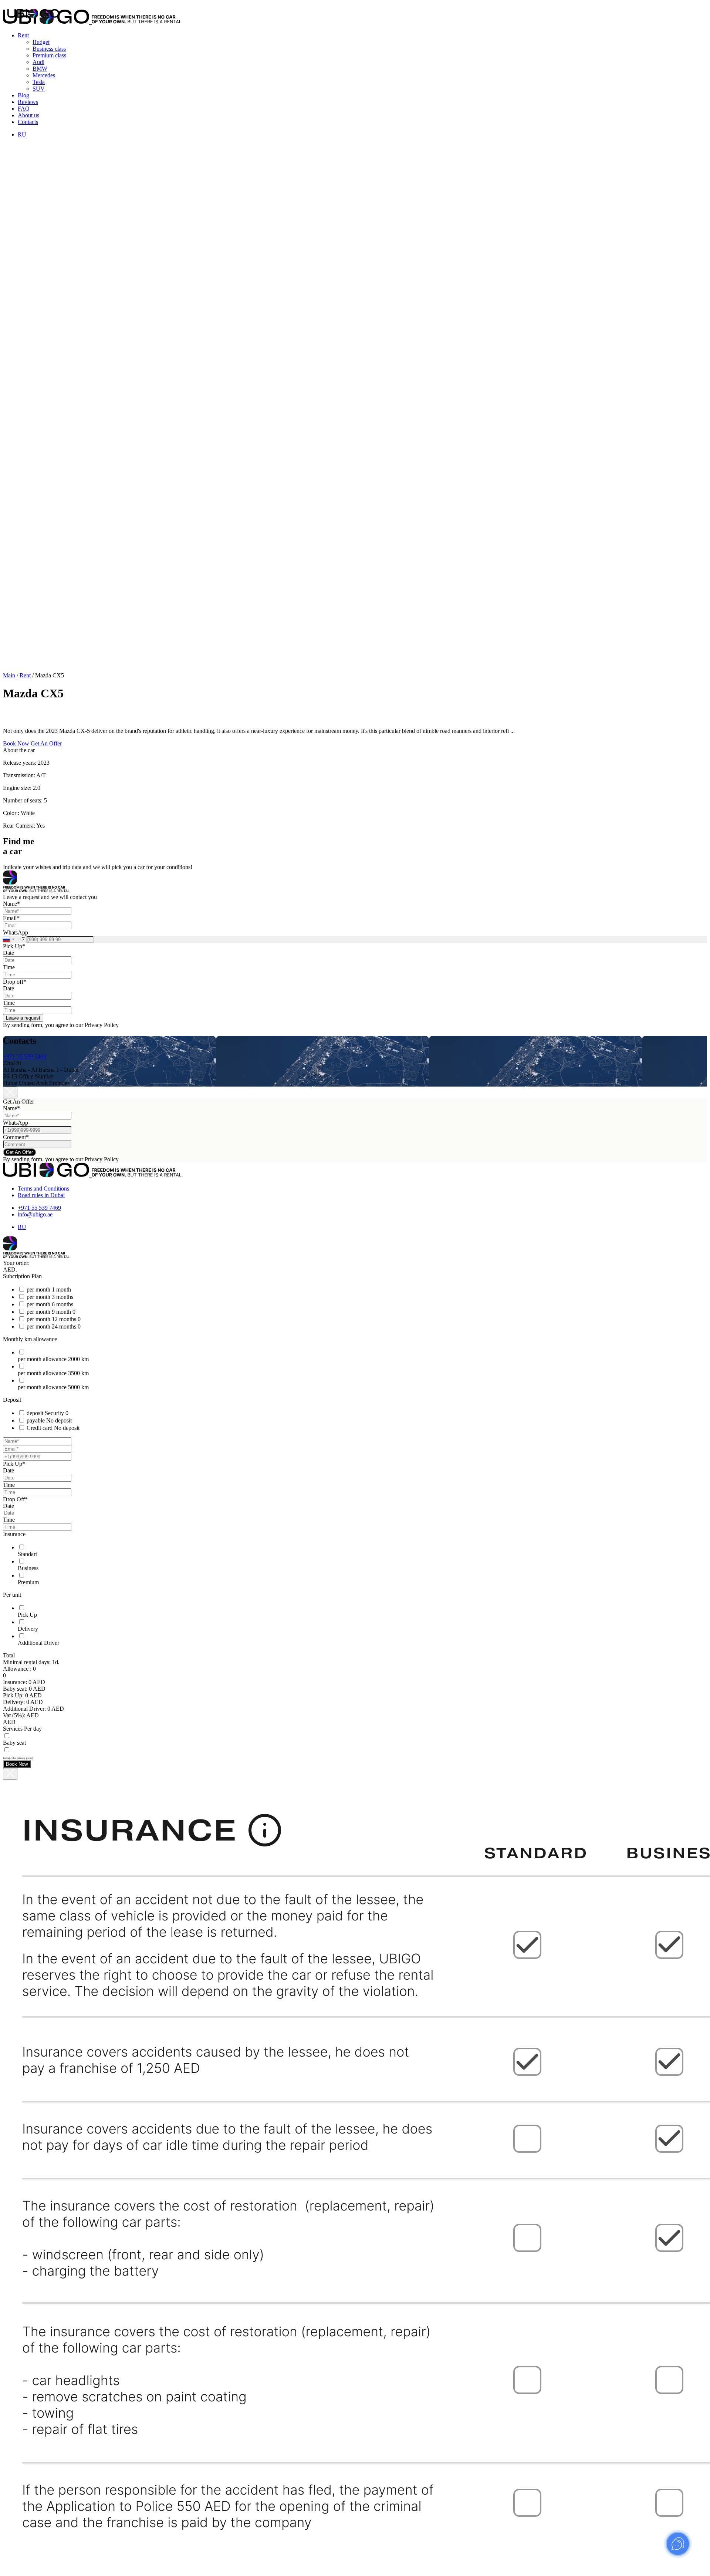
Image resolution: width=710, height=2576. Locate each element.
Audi (38, 62)
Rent (23, 35)
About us (28, 115)
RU (22, 134)
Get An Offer (19, 1152)
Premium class (49, 55)
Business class (49, 49)
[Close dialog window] (10, 1092)
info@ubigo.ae (35, 1214)
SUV (39, 89)
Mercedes (44, 75)
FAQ (24, 109)
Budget (41, 42)
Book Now (17, 1764)
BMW (40, 69)
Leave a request (23, 1018)
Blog (23, 95)
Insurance (14, 1534)
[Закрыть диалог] (10, 1774)
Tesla (39, 82)
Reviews (28, 102)
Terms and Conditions (43, 1188)
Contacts (28, 122)
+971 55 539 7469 (25, 1056)
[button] (17, 743)
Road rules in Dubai (41, 1195)
